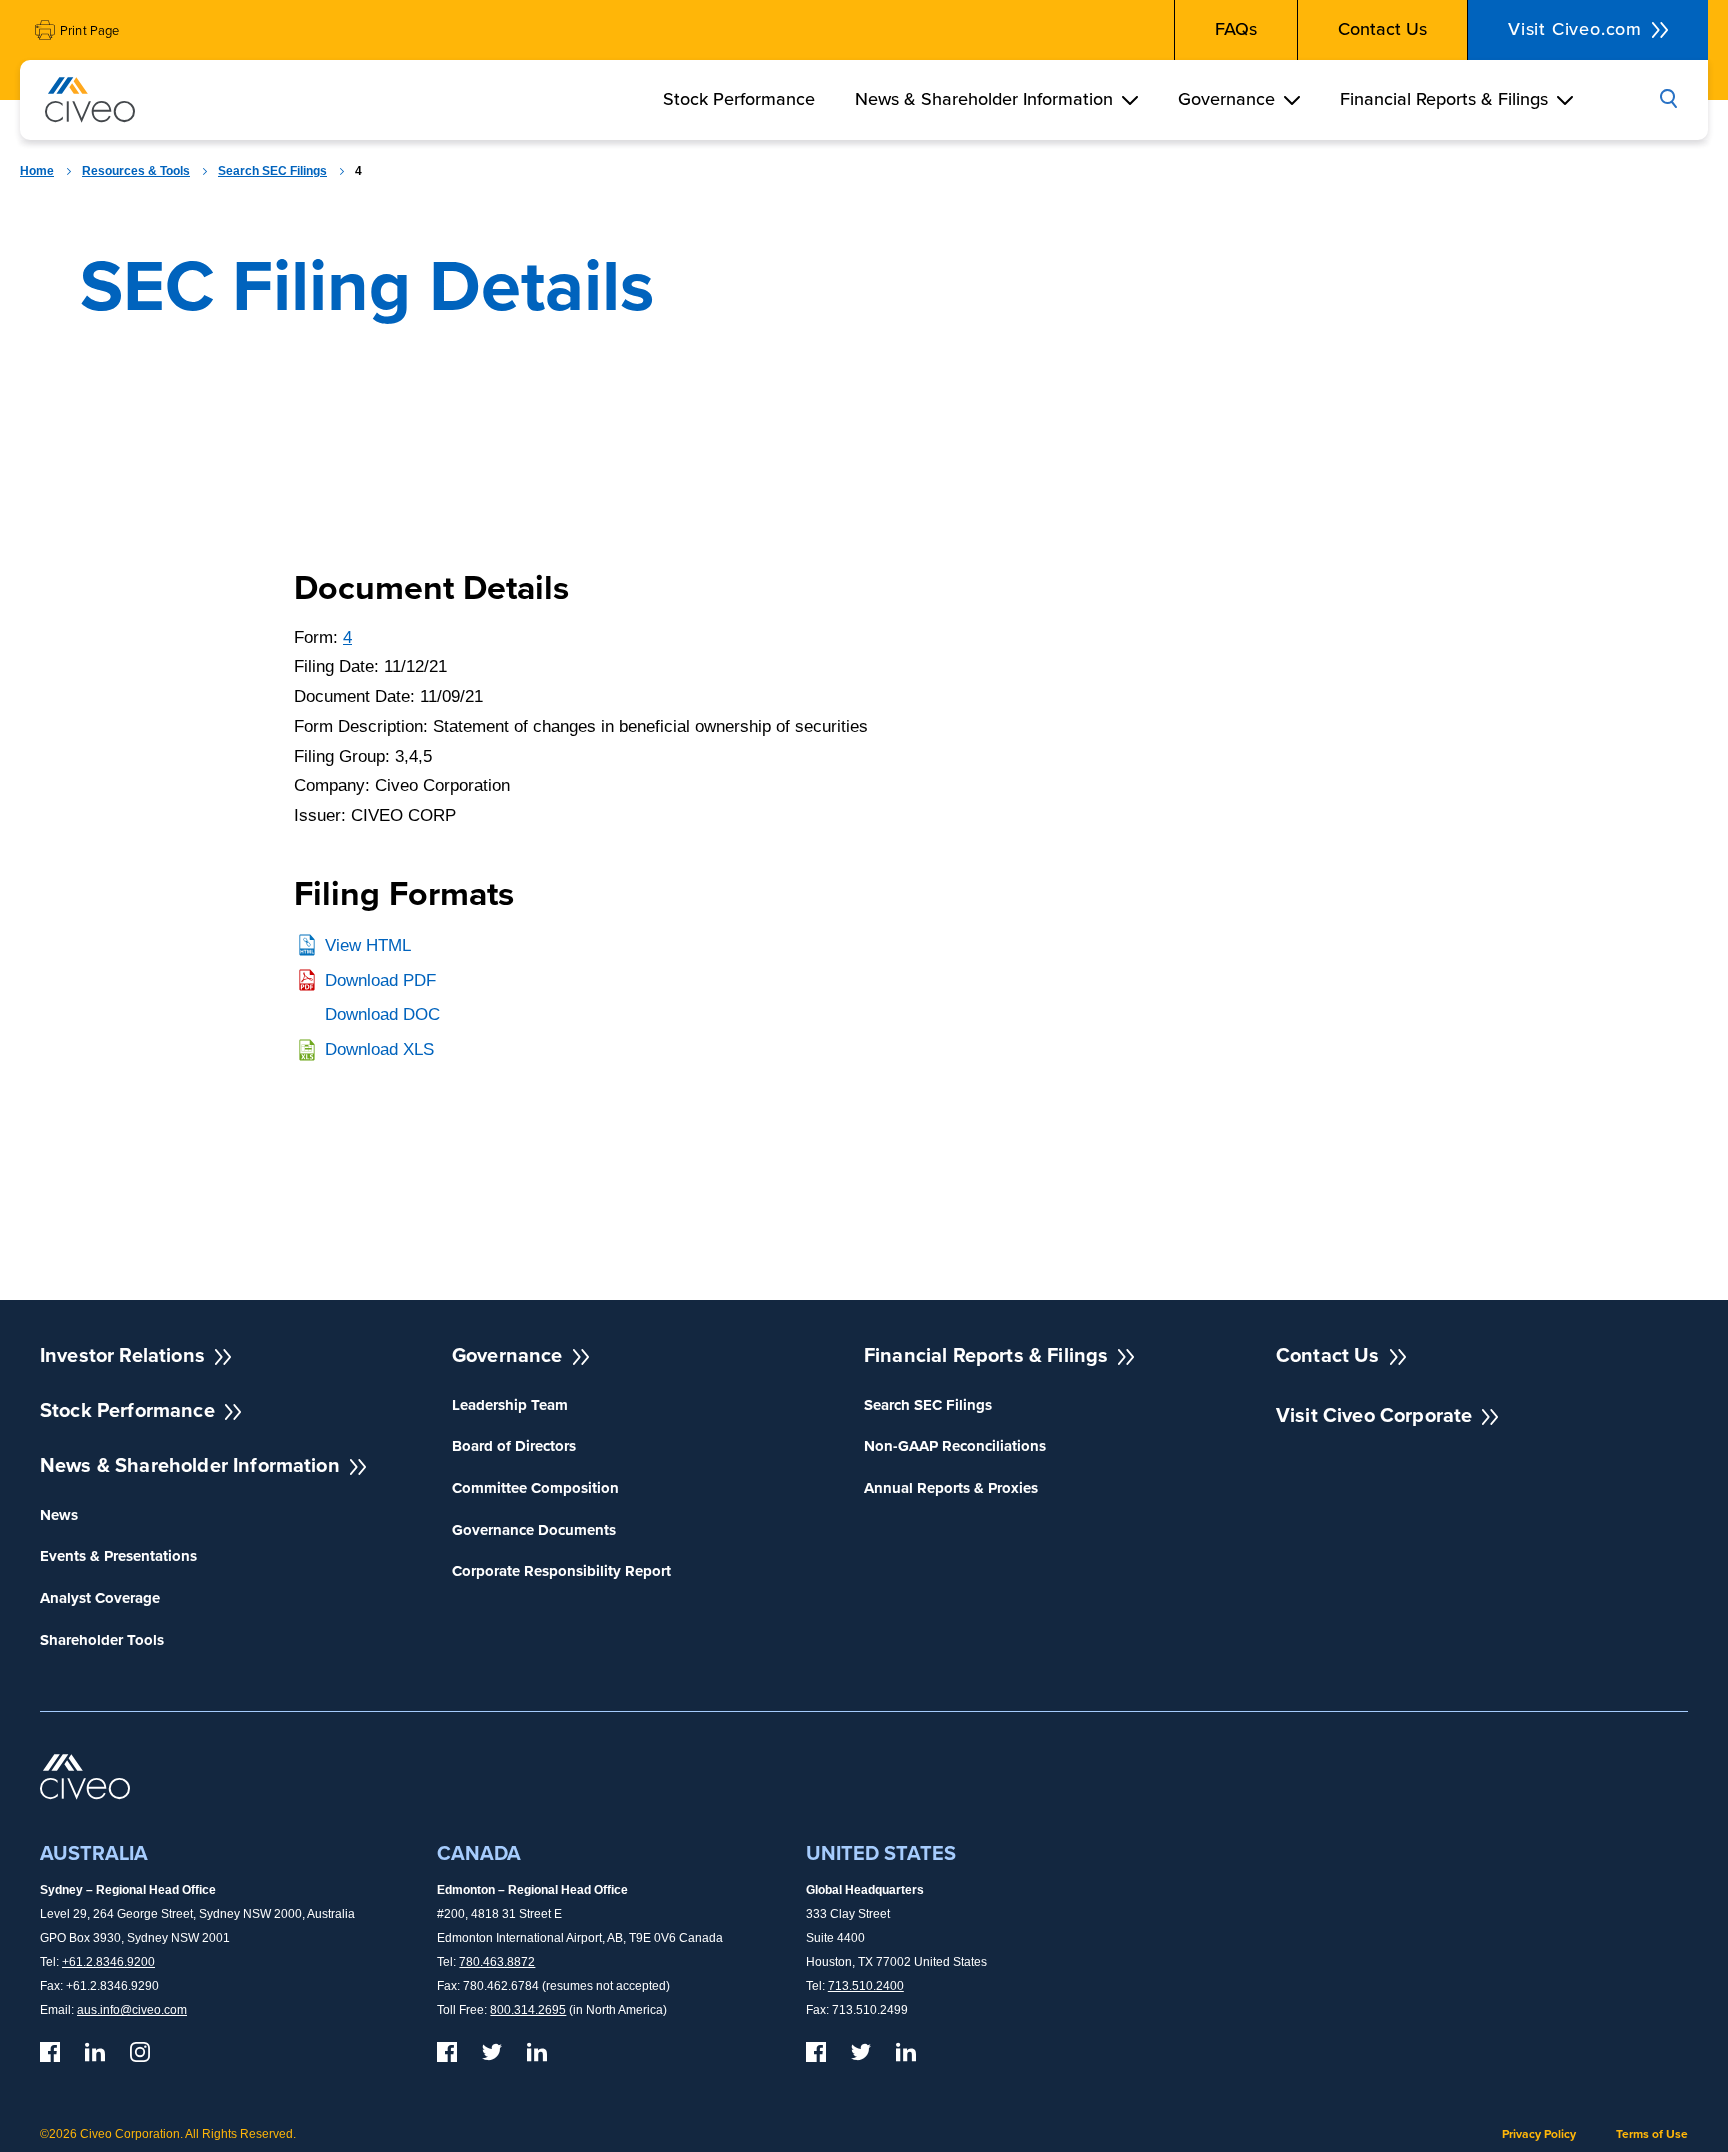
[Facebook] (50, 2052)
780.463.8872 (497, 1962)
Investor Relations (122, 1355)
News (59, 1515)
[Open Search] (1668, 100)
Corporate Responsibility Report (561, 1571)
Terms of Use (1652, 2134)
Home (37, 171)
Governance (1226, 99)
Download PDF (380, 980)
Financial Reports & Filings (1444, 99)
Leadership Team (510, 1405)
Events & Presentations (118, 1556)
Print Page (90, 30)
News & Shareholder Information (984, 99)
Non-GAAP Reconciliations (955, 1446)
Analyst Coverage (100, 1598)
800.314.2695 (528, 2010)
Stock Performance (739, 99)
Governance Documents (534, 1530)
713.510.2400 (866, 1986)
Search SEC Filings (272, 171)
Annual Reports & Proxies (951, 1488)
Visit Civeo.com (1575, 29)
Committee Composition (535, 1488)
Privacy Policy (1539, 2134)
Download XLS (379, 1049)
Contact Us (1382, 29)
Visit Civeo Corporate (1374, 1415)
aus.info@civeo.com (132, 2010)
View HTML (368, 945)
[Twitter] (492, 2052)
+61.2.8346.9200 (108, 1962)
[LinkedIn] (95, 2052)
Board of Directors (514, 1446)
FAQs (1236, 29)
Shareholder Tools (102, 1640)
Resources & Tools (136, 171)
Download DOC (382, 1014)
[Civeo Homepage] (90, 104)
